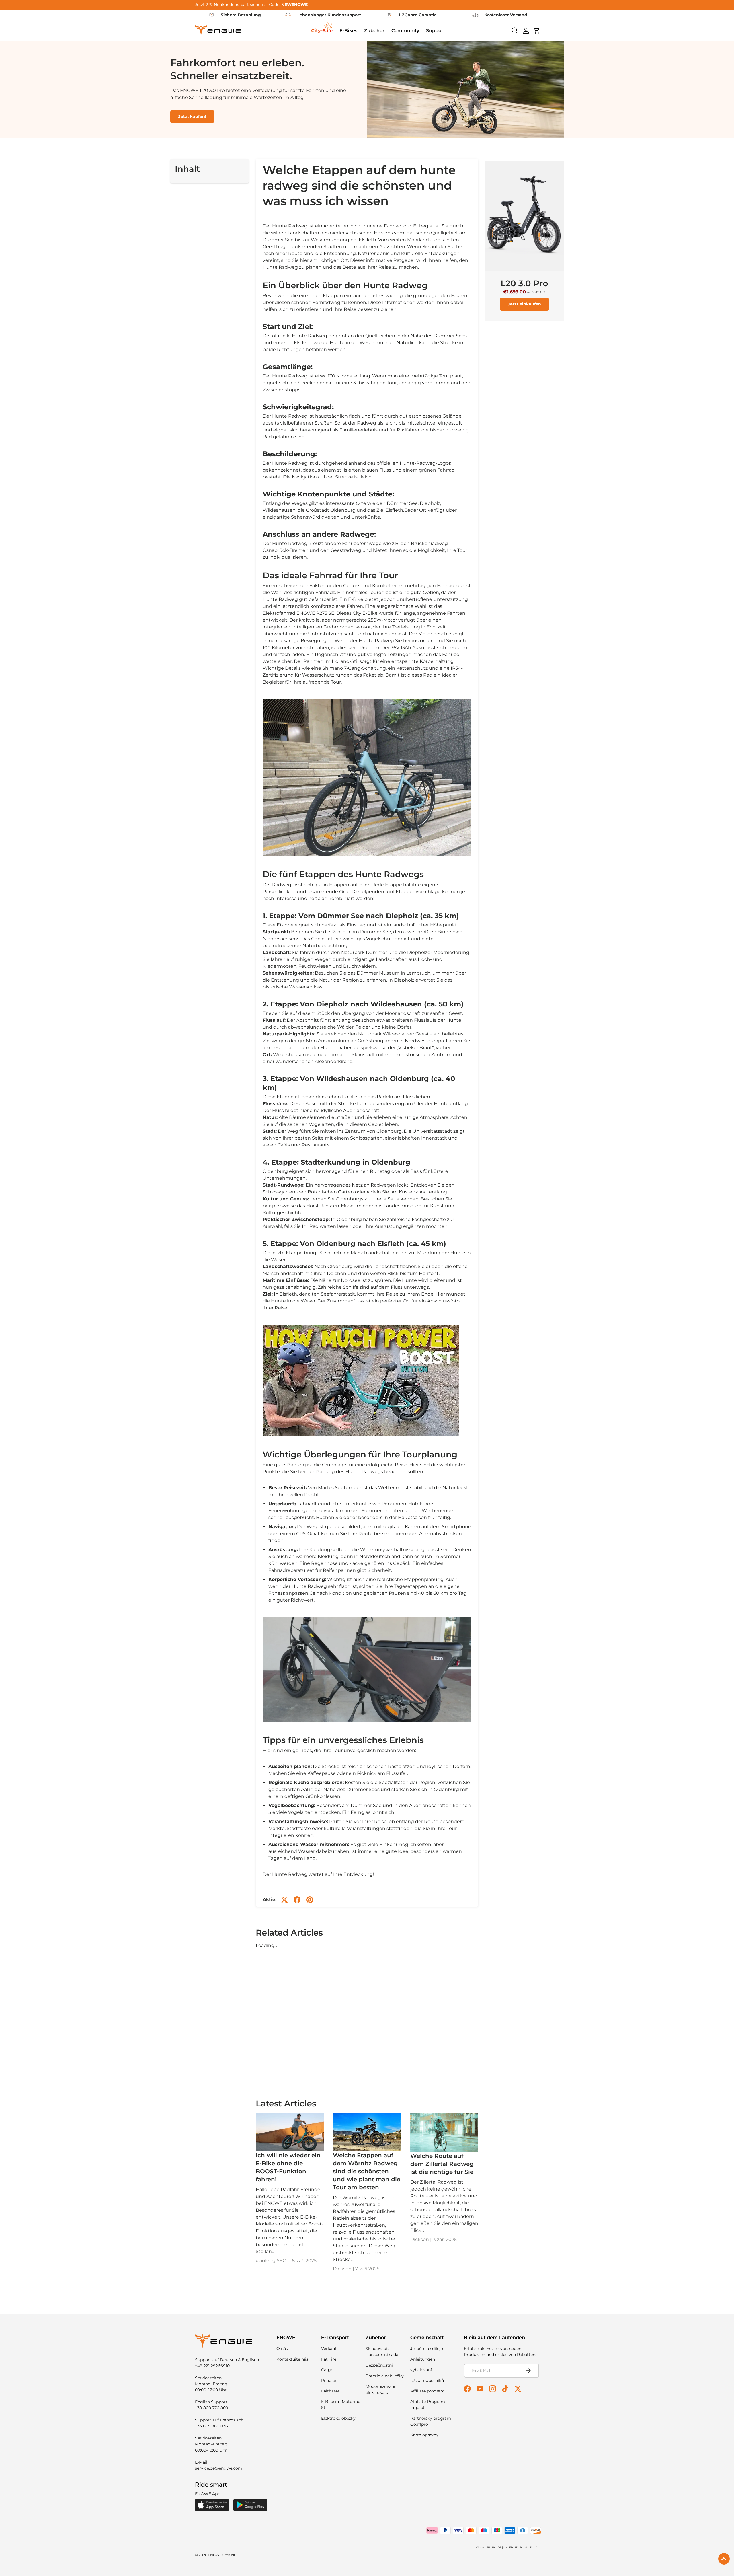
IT (516, 2547)
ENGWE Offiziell (221, 2555)
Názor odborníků (427, 2380)
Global (480, 2547)
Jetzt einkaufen (524, 304)
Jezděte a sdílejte (427, 2349)
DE (500, 2547)
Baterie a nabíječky (385, 2376)
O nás (282, 2349)
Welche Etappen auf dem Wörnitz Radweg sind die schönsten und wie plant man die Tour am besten (367, 2171)
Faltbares (330, 2391)
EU (488, 2547)
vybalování (421, 2370)
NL (526, 2547)
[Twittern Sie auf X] (284, 1900)
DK (537, 2547)
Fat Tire (329, 2359)
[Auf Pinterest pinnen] (310, 1900)
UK (505, 2547)
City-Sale (322, 31)
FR (511, 2547)
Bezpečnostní (379, 2365)
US (494, 2547)
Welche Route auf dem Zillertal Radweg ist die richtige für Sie (442, 2164)
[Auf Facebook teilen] (297, 1900)
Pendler (329, 2380)
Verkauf (329, 2349)
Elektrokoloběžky (338, 2418)
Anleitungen (423, 2359)
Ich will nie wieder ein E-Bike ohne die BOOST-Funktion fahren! (288, 2167)
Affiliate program (427, 2391)
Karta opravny (424, 2435)
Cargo (327, 2370)
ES (521, 2547)
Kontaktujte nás (292, 2359)
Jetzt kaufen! (192, 116)
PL (532, 2547)
